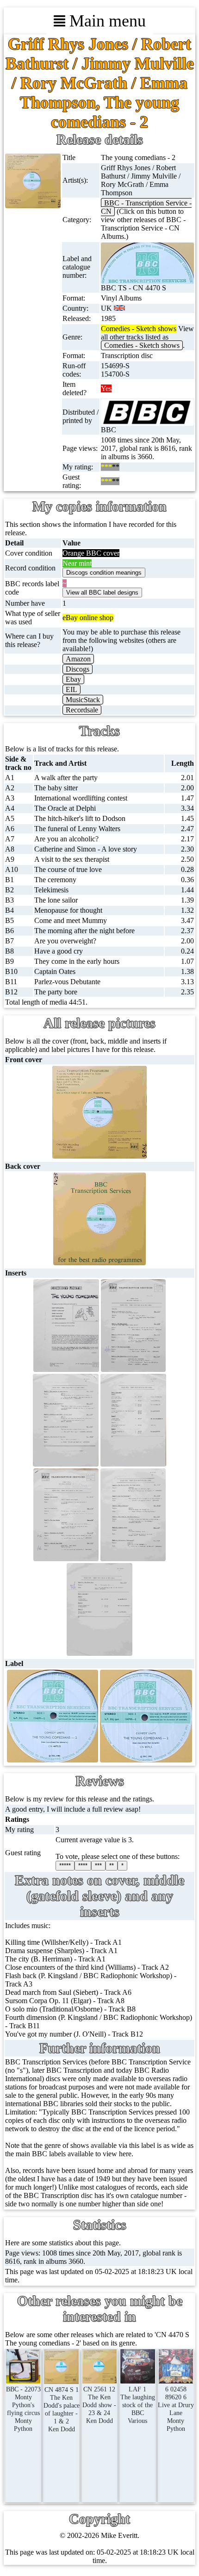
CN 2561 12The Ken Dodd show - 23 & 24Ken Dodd (99, 2405)
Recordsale (82, 710)
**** (83, 1866)
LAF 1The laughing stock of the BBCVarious (138, 2405)
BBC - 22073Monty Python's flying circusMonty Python (23, 2409)
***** (65, 1866)
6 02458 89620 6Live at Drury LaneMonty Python (176, 2409)
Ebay (73, 679)
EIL (72, 689)
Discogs (78, 669)
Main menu (106, 21)
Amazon (78, 659)
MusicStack (83, 700)
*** (98, 1866)
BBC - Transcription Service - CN (146, 207)
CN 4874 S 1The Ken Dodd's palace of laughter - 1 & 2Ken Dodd (62, 2409)
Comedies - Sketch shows (142, 345)
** (112, 1866)
